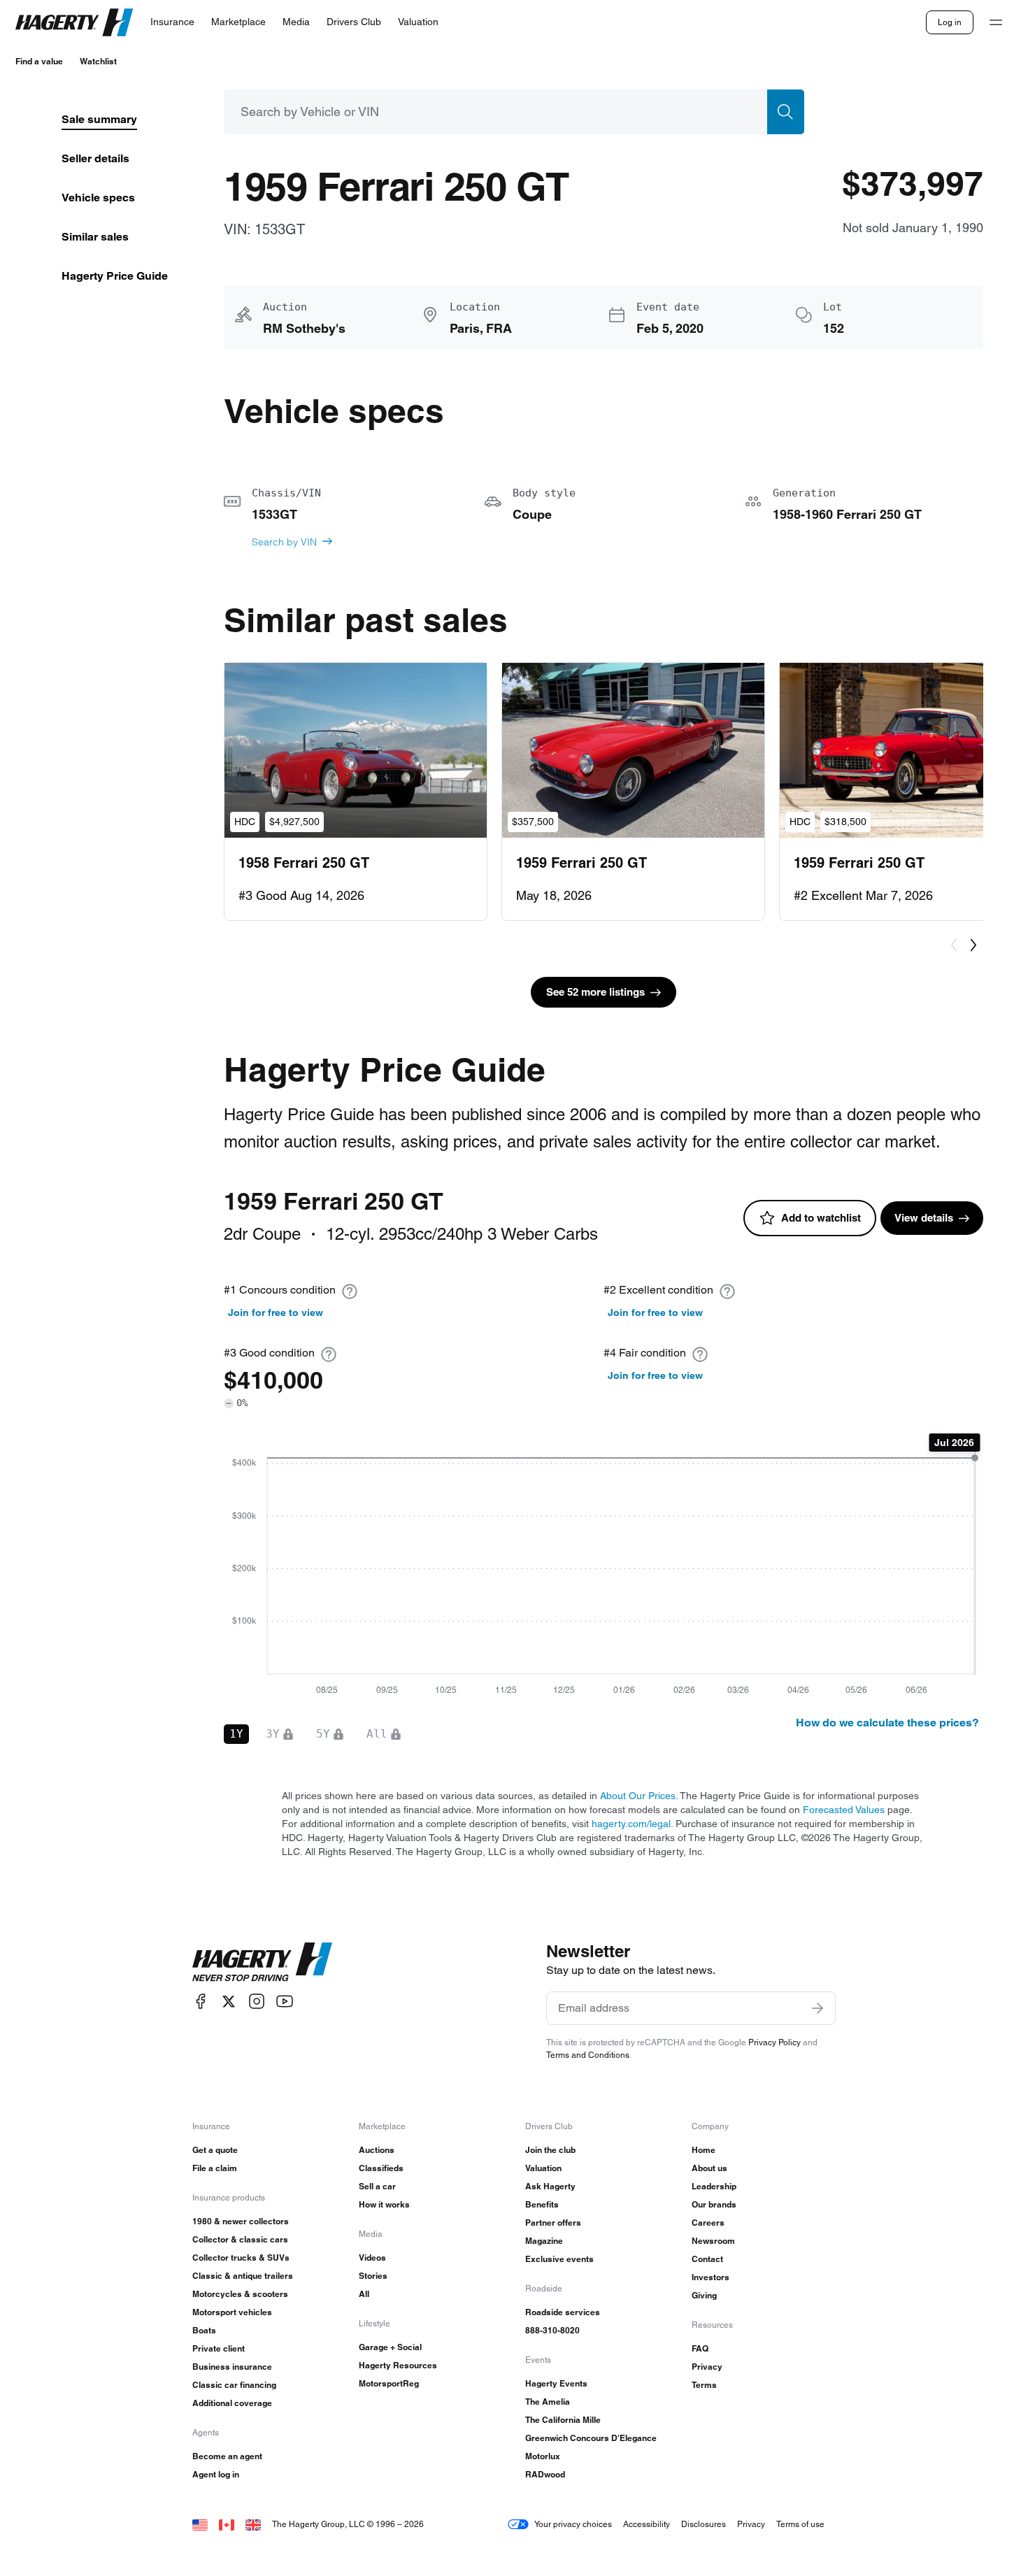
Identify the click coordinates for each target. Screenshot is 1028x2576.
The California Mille (563, 2420)
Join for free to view (276, 1312)
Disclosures (704, 2524)
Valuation (543, 2168)
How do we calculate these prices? (887, 1723)
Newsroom (713, 2241)
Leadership (714, 2186)
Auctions (377, 2150)
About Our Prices (638, 1796)
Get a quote (215, 2150)
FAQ (700, 2348)
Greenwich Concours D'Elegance (591, 2438)
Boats (204, 2330)
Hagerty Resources (398, 2365)
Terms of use (800, 2524)
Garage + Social (390, 2347)
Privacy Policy (774, 2042)
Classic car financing (234, 2385)
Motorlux (543, 2456)
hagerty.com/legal (631, 1824)
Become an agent (227, 2456)
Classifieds (381, 2168)
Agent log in (216, 2474)
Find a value (39, 61)
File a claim (215, 2168)
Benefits (542, 2204)
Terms (704, 2385)
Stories (373, 2276)
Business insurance (232, 2367)
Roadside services (563, 2312)
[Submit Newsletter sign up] (818, 2008)
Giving (704, 2295)
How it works (384, 2204)
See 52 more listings (595, 992)
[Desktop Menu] (996, 22)
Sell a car (377, 2186)
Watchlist (98, 61)
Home (704, 2150)
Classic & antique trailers (243, 2276)
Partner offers (553, 2223)
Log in (950, 22)
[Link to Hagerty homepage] (262, 1962)
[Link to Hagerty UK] (253, 2524)
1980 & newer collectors (241, 2221)
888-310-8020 (552, 2330)
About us (709, 2168)
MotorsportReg (389, 2383)
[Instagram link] (257, 2002)
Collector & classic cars (240, 2239)
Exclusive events (559, 2259)
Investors (711, 2277)
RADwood (545, 2474)
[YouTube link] (285, 2002)
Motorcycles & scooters (240, 2294)
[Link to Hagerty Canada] (227, 2524)
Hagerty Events (556, 2383)
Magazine (544, 2241)
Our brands (714, 2204)
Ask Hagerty (550, 2186)
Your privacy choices (573, 2524)
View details (924, 1218)
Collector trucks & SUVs (241, 2257)
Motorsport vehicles (232, 2312)
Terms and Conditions (588, 2055)
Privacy (707, 2367)
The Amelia (548, 2402)
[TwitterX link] (229, 2002)
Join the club (550, 2150)
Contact (707, 2259)
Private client (219, 2348)
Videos (372, 2257)
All (364, 2294)
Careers (708, 2223)
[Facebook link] (201, 2002)
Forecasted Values (844, 1810)
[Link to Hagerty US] (200, 2524)
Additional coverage (232, 2403)
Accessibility (647, 2524)
